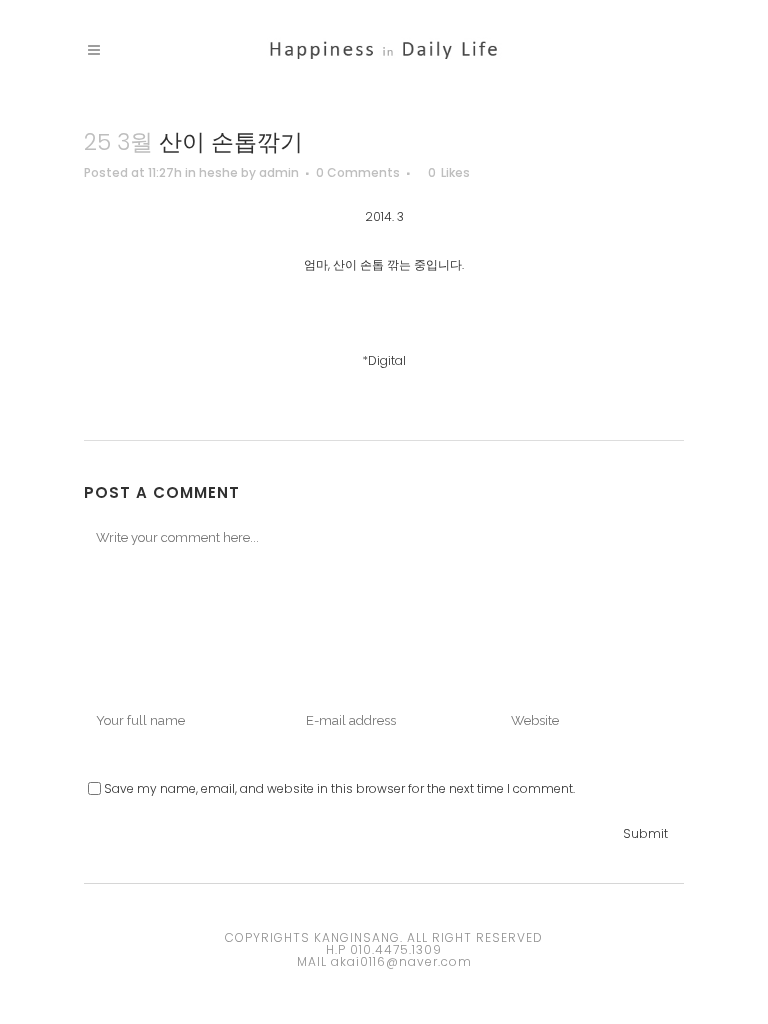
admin (279, 172)
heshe (218, 172)
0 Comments (358, 172)
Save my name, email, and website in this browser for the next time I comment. (339, 788)
